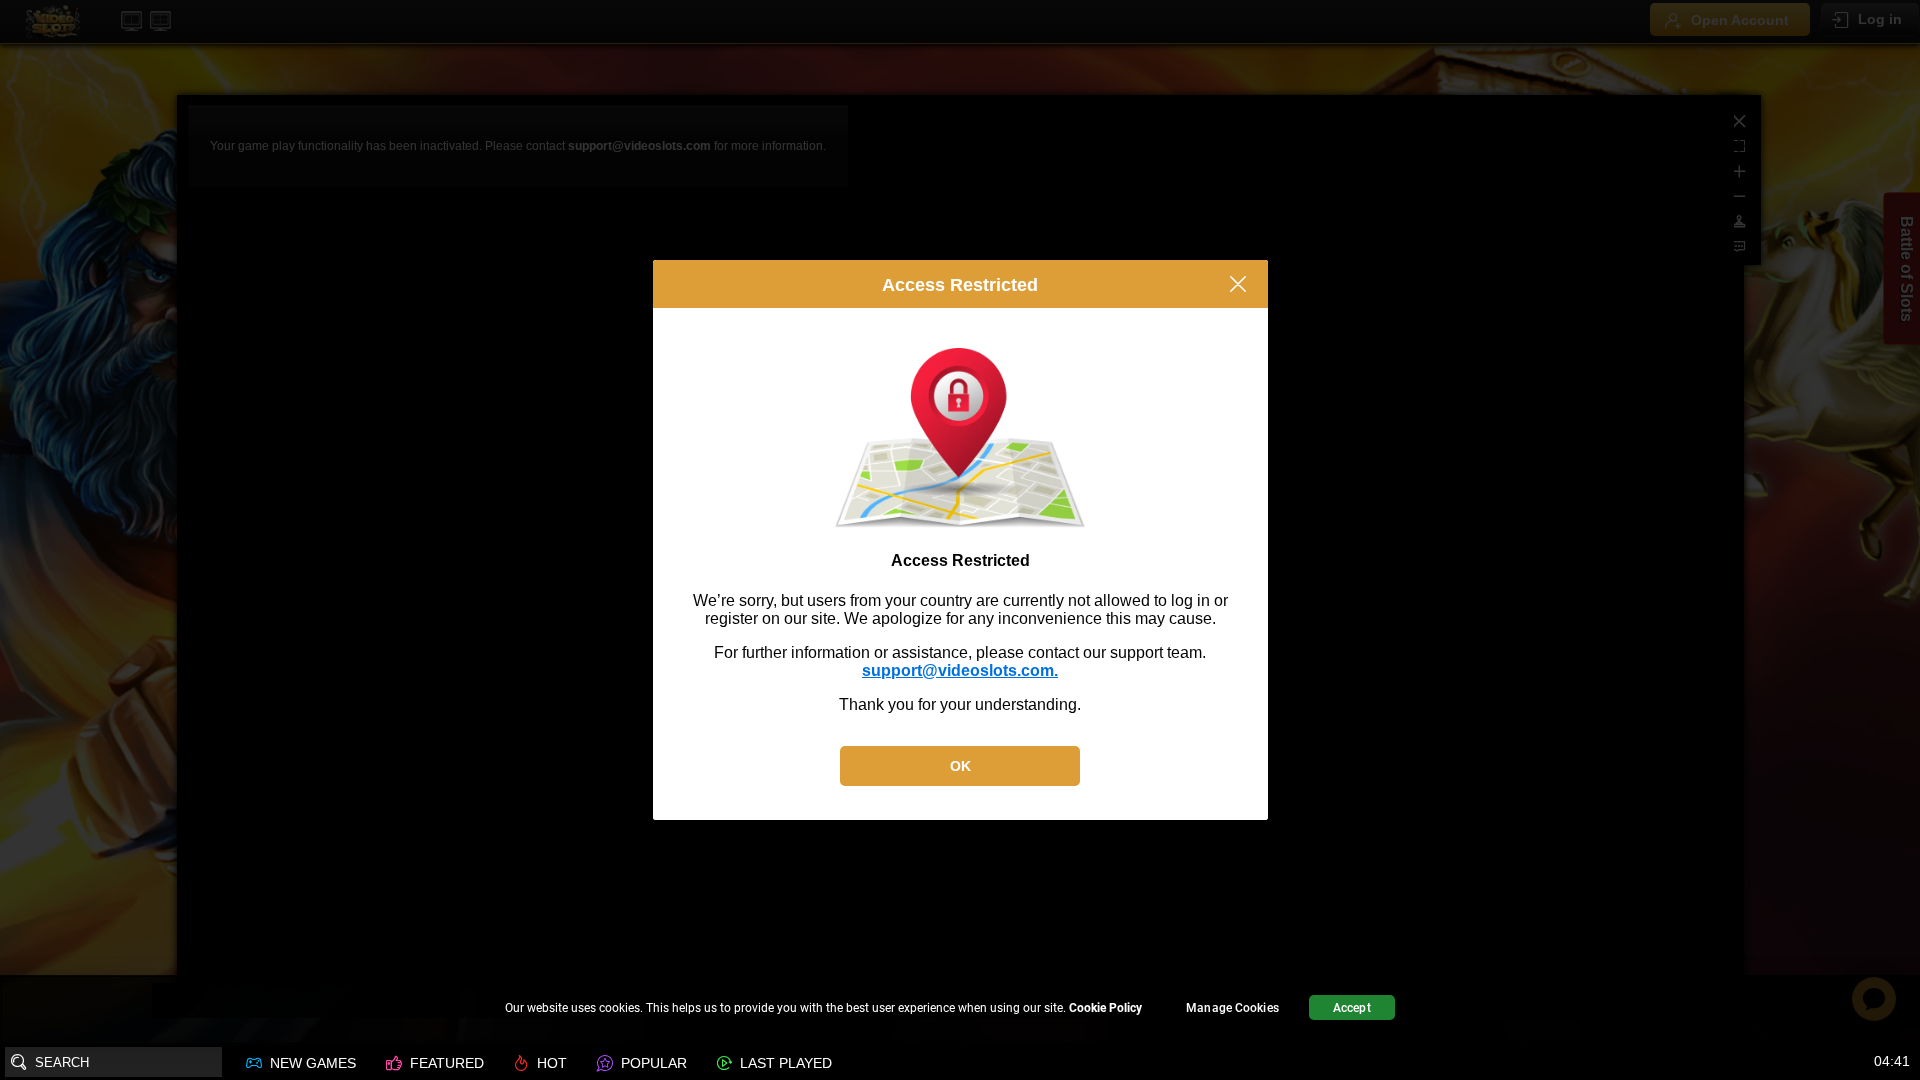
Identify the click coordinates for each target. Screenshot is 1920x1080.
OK (960, 766)
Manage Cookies (1232, 1008)
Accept (1352, 1008)
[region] (960, 1010)
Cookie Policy (1105, 1008)
